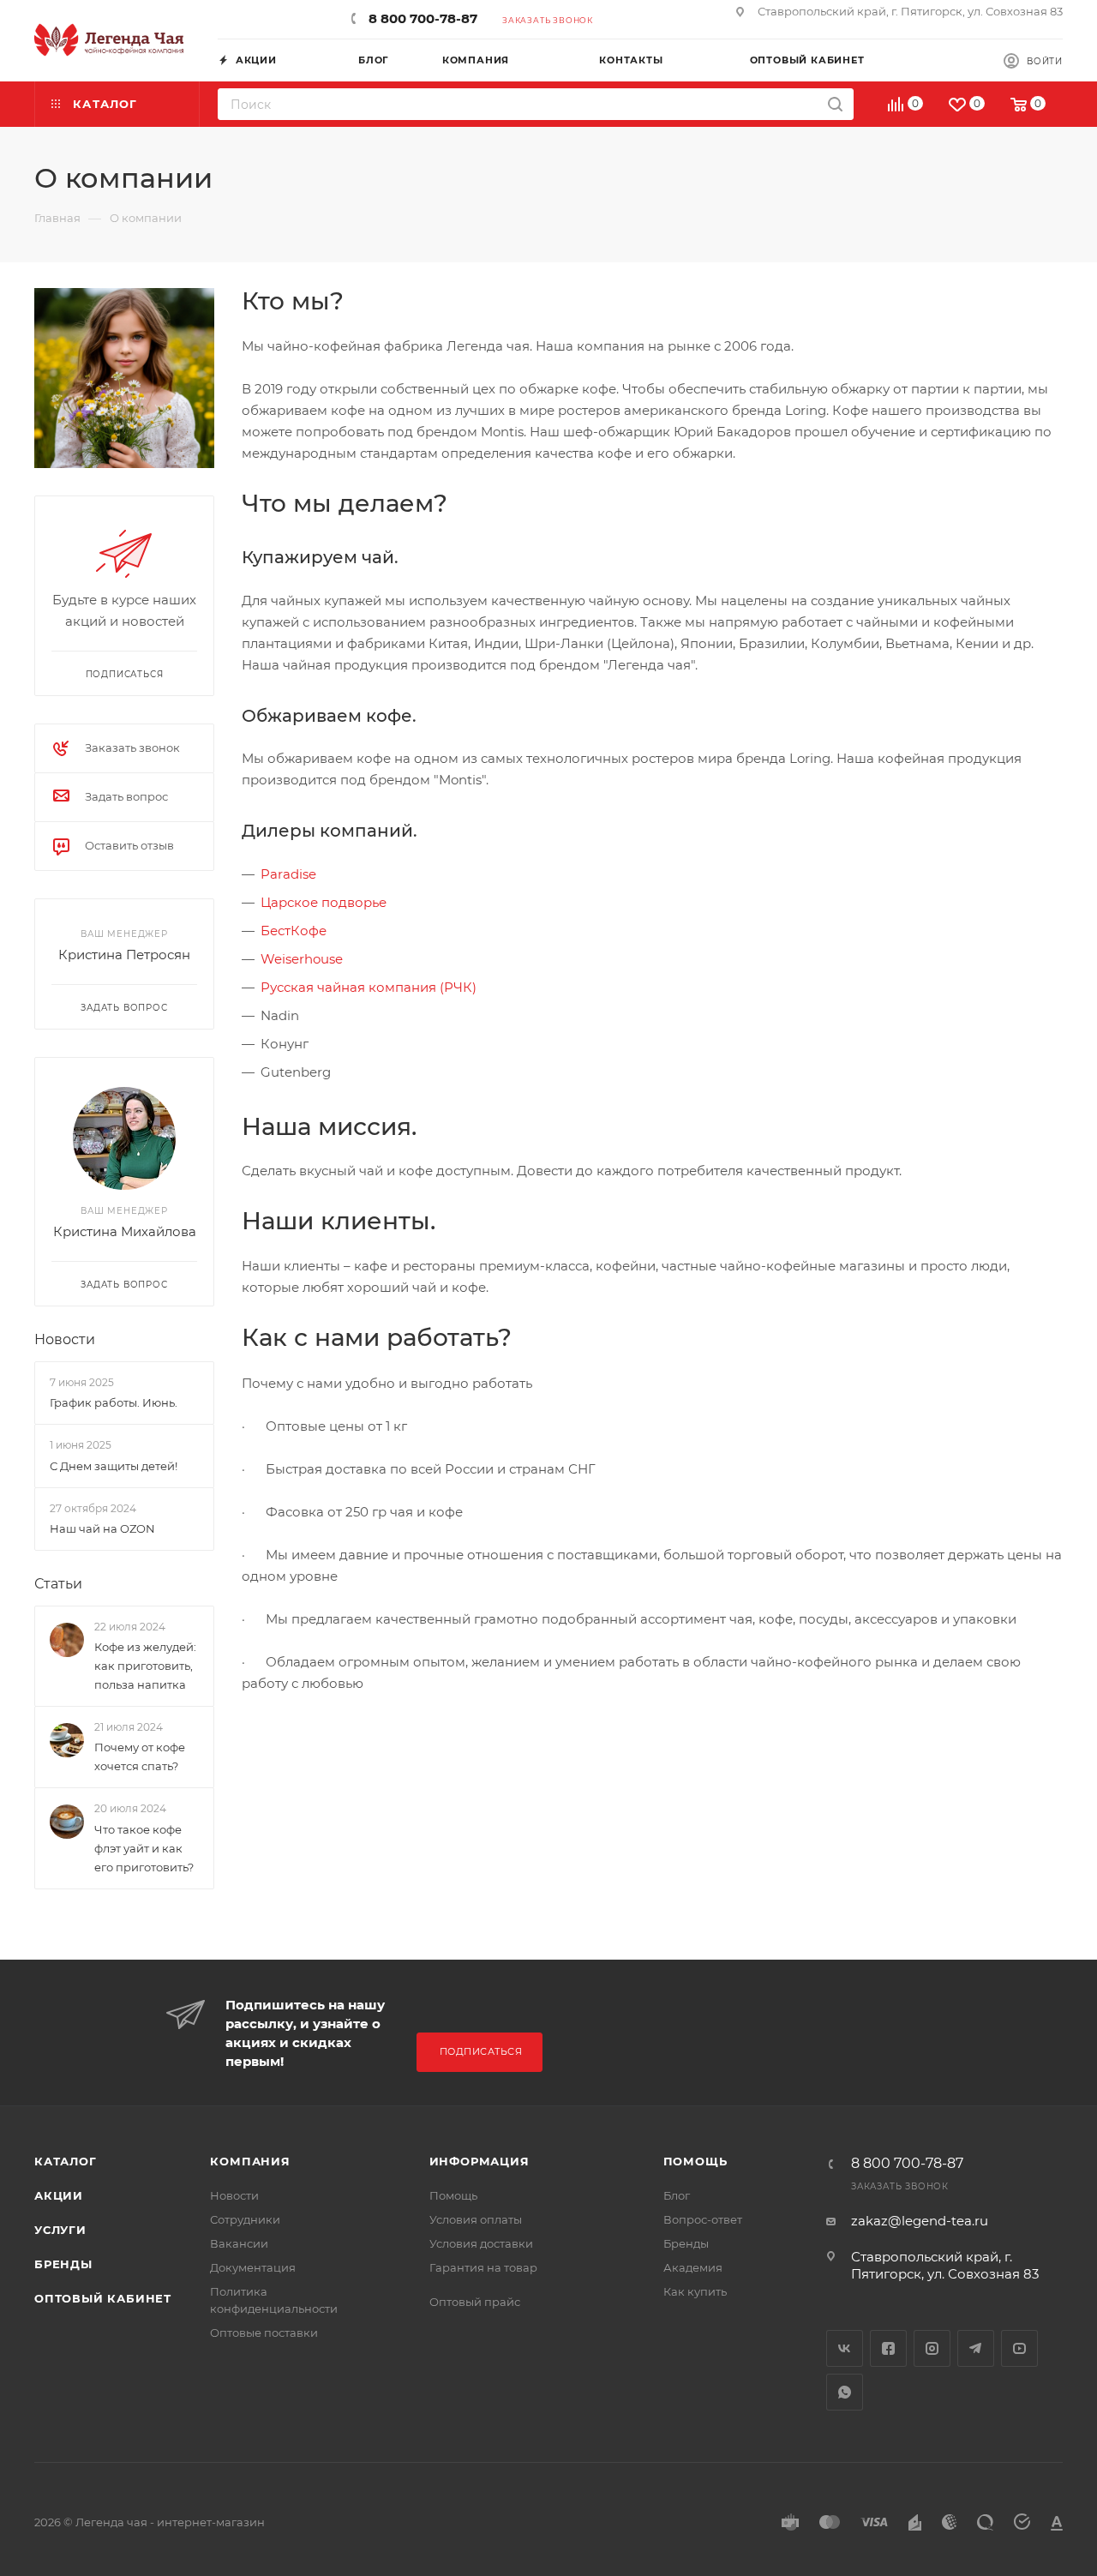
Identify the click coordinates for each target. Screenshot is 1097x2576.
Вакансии (239, 2243)
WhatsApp (845, 2392)
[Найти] (835, 104)
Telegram (976, 2348)
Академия (693, 2267)
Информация (480, 2161)
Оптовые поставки (264, 2333)
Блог (677, 2195)
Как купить (695, 2291)
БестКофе (294, 931)
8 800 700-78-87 (423, 18)
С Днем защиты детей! (114, 1466)
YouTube (1019, 2348)
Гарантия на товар (483, 2267)
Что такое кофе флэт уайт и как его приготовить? (144, 1848)
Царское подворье (324, 902)
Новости (65, 1339)
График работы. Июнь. (114, 1402)
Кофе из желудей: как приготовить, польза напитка (145, 1666)
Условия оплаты (476, 2219)
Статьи (58, 1584)
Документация (253, 2267)
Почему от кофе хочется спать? (140, 1757)
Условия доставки (481, 2243)
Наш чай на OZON (102, 1528)
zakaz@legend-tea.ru (920, 2221)
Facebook (888, 2348)
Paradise (288, 874)
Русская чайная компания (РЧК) (369, 987)
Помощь (453, 2195)
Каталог (66, 2161)
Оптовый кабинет (103, 2298)
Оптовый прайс (475, 2302)
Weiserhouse (302, 959)
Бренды (63, 2264)
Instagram (932, 2348)
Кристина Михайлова (125, 1231)
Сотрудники (245, 2219)
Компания (250, 2161)
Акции (59, 2195)
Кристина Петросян (124, 955)
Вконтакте (845, 2348)
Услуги (60, 2230)
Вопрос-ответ (703, 2219)
